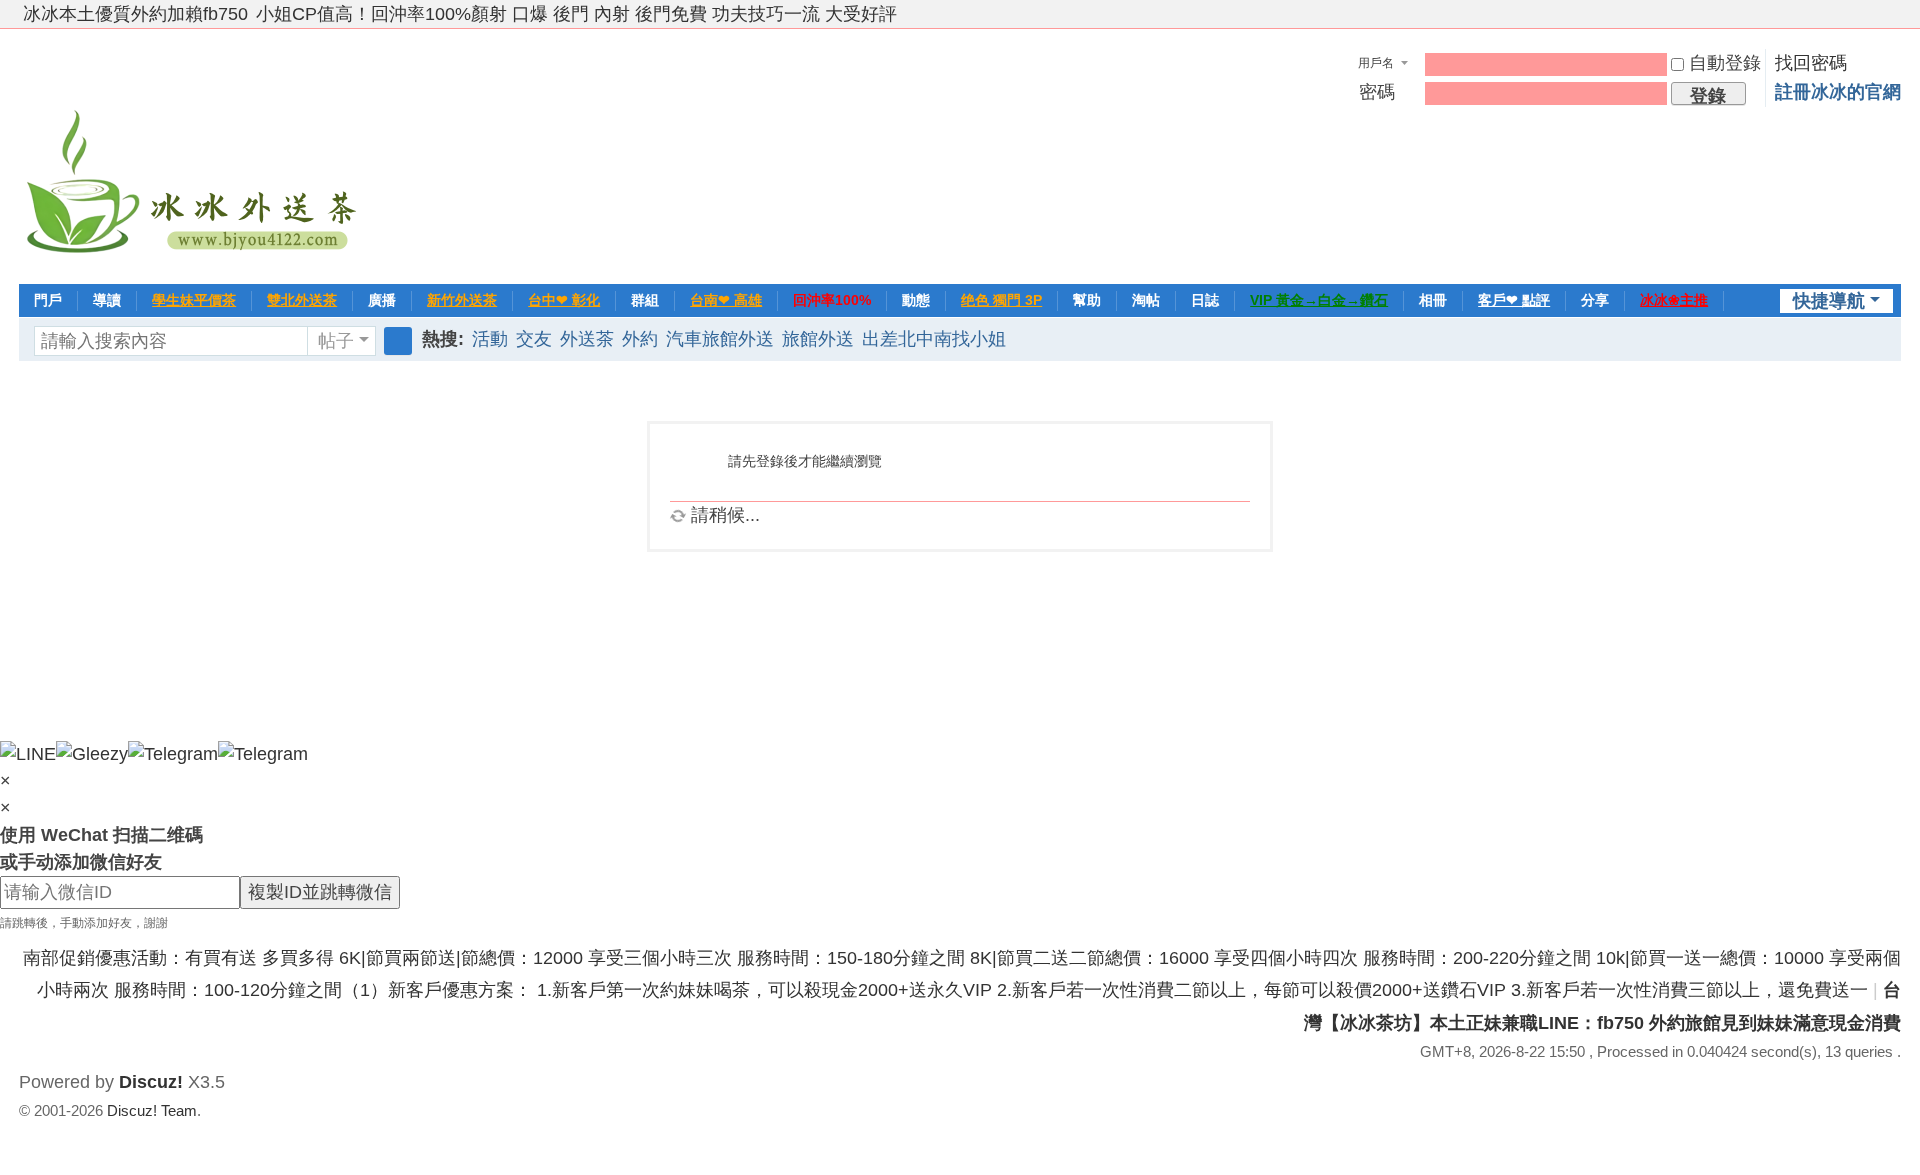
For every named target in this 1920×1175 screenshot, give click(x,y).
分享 (1595, 300)
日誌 (1205, 300)
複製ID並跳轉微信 (320, 892)
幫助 (1087, 300)
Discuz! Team (152, 1110)
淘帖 (1146, 300)
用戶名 (1376, 63)
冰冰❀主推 (1674, 300)
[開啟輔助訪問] (1873, 14)
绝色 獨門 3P (1001, 300)
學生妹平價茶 (194, 300)
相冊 (1433, 300)
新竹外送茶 (462, 300)
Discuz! (151, 1082)
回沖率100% (832, 300)
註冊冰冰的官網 (1838, 92)
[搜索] (398, 341)
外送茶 (587, 339)
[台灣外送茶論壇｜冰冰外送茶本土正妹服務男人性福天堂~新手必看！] (194, 154)
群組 (645, 300)
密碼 (1377, 92)
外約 (640, 339)
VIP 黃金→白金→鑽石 (1319, 300)
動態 (916, 300)
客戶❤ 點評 (1514, 300)
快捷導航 (1829, 301)
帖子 (336, 341)
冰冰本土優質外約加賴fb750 (135, 14)
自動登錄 (1725, 63)
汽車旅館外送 (720, 339)
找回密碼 (1811, 63)
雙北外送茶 (302, 300)
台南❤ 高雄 (726, 300)
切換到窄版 (1892, 22)
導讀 (107, 300)
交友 (534, 339)
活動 (490, 339)
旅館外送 (818, 339)
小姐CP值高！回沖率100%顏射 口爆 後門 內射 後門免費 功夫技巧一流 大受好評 (576, 14)
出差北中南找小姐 (934, 339)
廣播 (382, 300)
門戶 (48, 300)
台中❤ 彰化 (564, 300)
